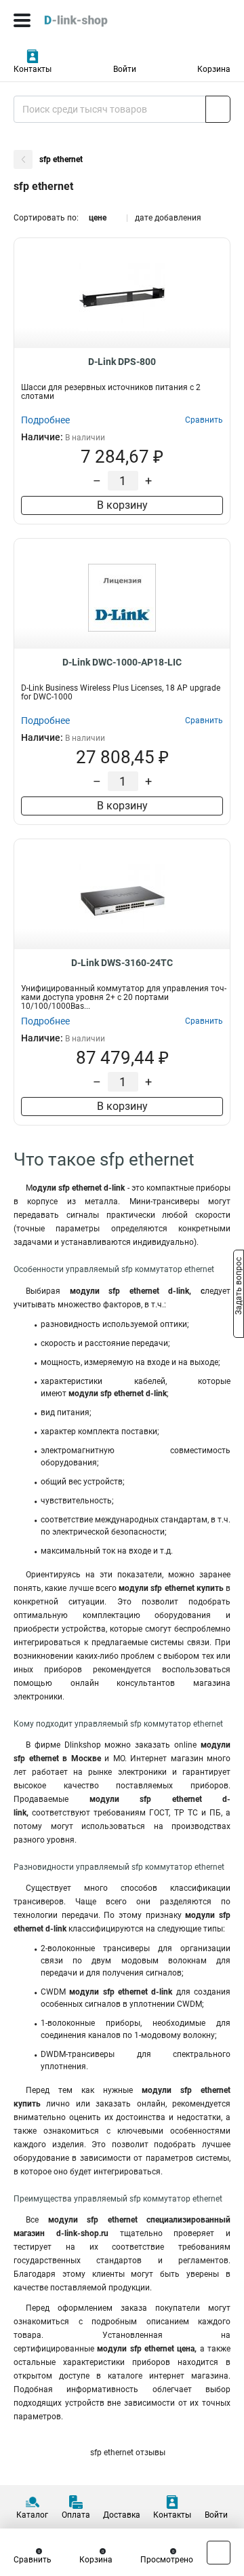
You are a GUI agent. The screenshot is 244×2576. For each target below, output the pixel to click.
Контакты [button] (33, 69)
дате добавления (168, 218)
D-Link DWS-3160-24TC (122, 963)
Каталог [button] (32, 2515)
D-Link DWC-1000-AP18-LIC (122, 662)
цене (98, 218)
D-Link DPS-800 (122, 362)
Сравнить (33, 2560)
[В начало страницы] (219, 2553)
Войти (125, 69)
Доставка (122, 2515)
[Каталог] (22, 20)
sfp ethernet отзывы (127, 2453)
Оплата (76, 2515)
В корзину (122, 505)
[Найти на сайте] (218, 109)
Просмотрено (167, 2560)
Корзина (214, 69)
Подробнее (45, 420)
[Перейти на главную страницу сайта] (102, 20)
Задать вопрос (239, 1287)
